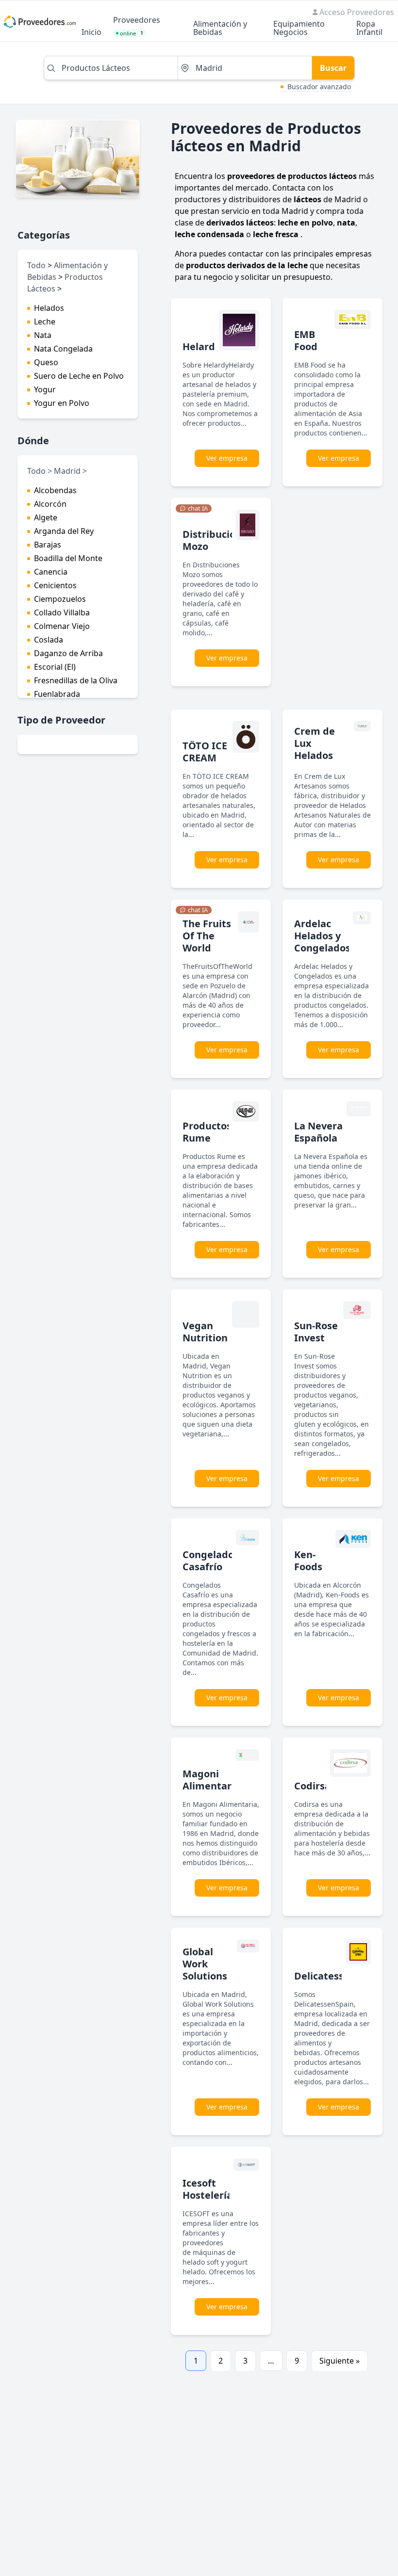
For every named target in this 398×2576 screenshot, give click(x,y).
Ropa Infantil (369, 29)
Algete (46, 517)
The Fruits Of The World (207, 936)
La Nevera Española (318, 1132)
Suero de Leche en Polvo (79, 376)
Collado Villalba (62, 612)
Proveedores (137, 21)
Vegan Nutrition (205, 1332)
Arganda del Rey (64, 531)
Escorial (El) (55, 667)
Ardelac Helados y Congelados (322, 936)
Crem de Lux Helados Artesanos (319, 749)
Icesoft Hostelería (207, 2189)
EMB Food (306, 340)
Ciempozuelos (60, 599)
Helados (49, 308)
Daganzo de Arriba (68, 653)
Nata (43, 335)
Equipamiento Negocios (299, 29)
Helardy (201, 346)
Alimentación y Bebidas (220, 29)
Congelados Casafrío (211, 1561)
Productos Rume (207, 1132)
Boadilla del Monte (68, 558)
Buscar (333, 68)
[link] (194, 509)
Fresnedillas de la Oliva (76, 680)
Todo (36, 265)
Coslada (49, 640)
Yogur (45, 389)
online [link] (132, 33)
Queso (46, 362)
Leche (45, 322)
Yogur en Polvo (62, 403)
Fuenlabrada (57, 694)
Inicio (91, 33)
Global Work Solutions (205, 1964)
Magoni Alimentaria (211, 1780)
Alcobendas (55, 490)
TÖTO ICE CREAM (205, 752)
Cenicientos (55, 585)
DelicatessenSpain (338, 1976)
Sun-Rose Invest (316, 1332)
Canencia (51, 572)
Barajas (48, 545)
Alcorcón (50, 504)
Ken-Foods (308, 1561)
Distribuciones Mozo (217, 540)
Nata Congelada (63, 349)
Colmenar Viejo (62, 626)
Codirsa (312, 1786)
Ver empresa (227, 458)
